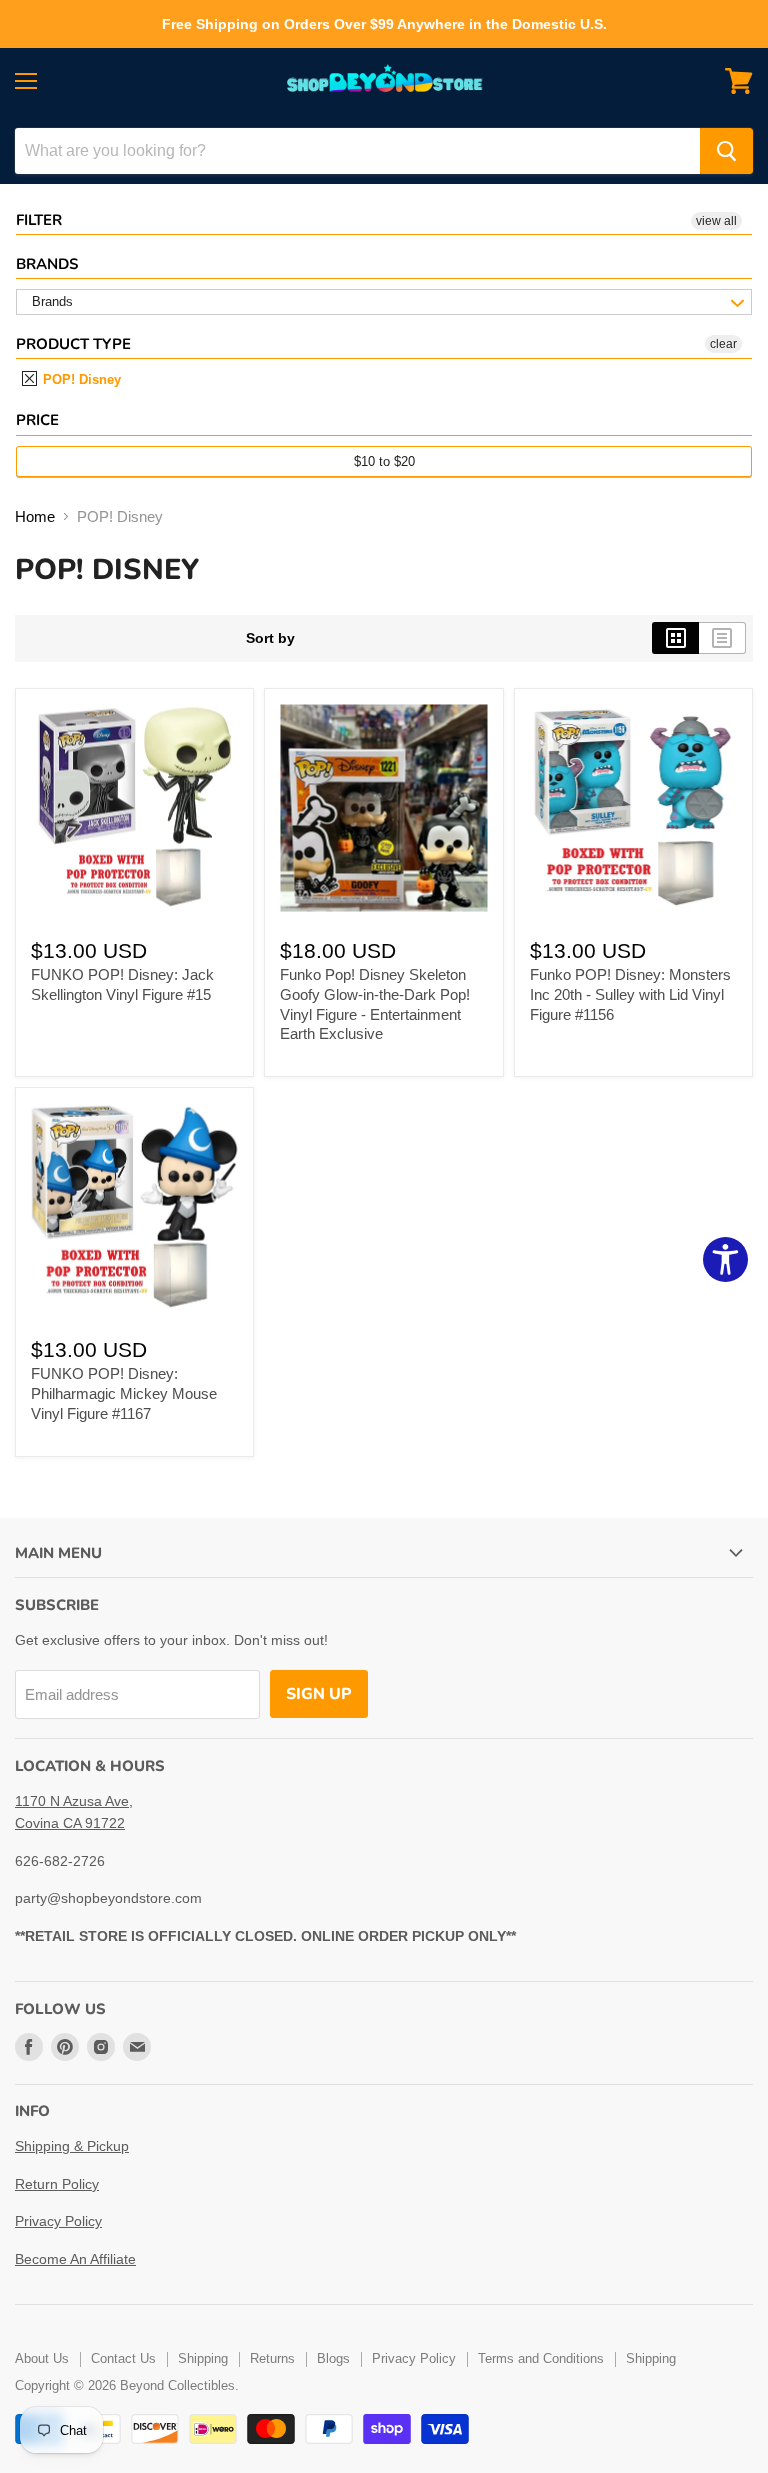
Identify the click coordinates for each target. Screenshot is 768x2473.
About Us (42, 2358)
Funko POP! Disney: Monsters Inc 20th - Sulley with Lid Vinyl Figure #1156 (630, 994)
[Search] (726, 151)
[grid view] (675, 638)
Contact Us (123, 2358)
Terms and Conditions (541, 2358)
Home (35, 516)
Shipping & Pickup (72, 2146)
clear (723, 344)
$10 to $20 (384, 461)
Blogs (333, 2358)
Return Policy (57, 2184)
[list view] (722, 638)
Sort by (270, 638)
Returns (272, 2358)
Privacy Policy (58, 2221)
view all (716, 221)
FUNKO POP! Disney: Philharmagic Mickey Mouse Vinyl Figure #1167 (124, 1393)
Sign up (319, 1694)
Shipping (203, 2358)
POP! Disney (80, 379)
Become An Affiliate (75, 2259)
